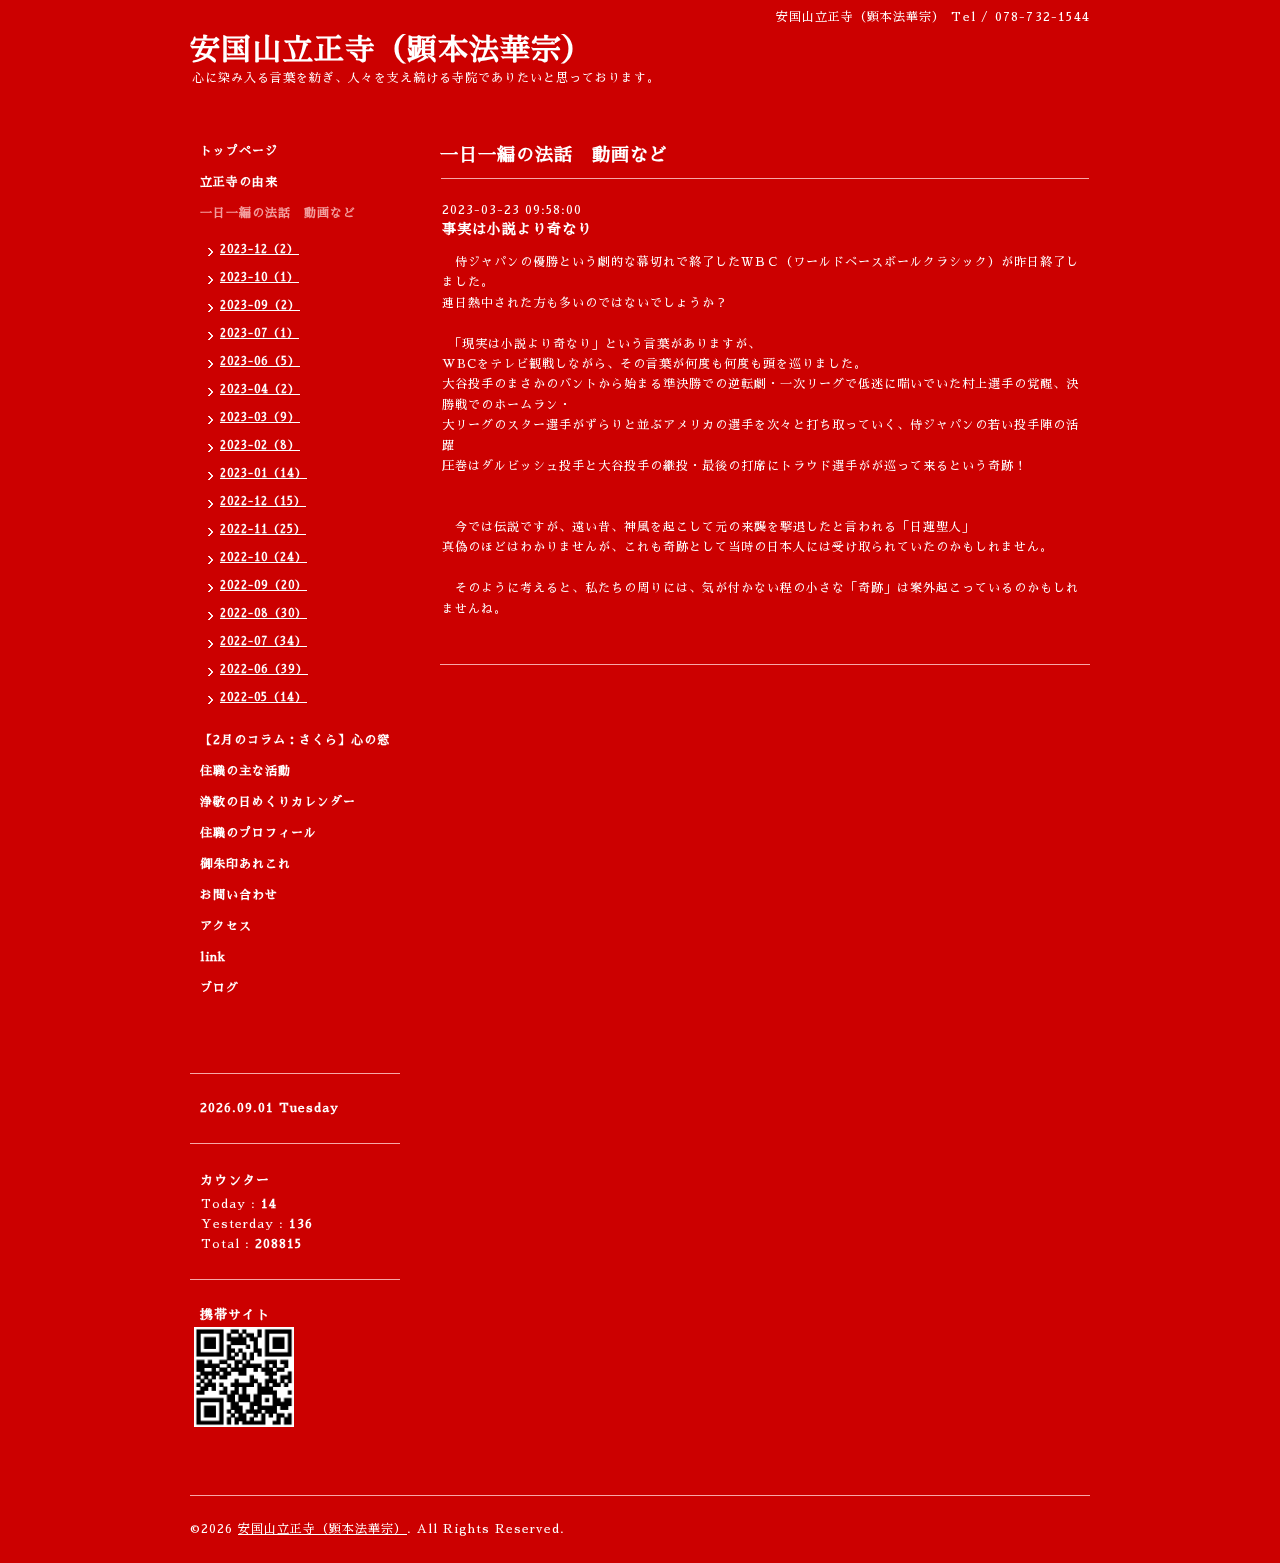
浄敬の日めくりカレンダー (278, 802)
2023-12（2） (259, 249)
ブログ (219, 988)
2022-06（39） (264, 669)
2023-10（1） (259, 277)
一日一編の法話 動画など (278, 213)
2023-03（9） (260, 417)
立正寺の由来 (239, 182)
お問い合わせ (239, 895)
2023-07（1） (259, 333)
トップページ (239, 151)
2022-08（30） (263, 613)
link (213, 957)
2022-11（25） (263, 529)
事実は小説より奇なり (517, 229)
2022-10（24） (263, 557)
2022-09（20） (263, 585)
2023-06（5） (260, 361)
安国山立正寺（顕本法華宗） (391, 50)
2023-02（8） (260, 445)
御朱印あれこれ (245, 864)
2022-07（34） (263, 641)
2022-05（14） (263, 697)
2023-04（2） (260, 389)
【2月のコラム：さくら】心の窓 (295, 740)
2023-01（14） (263, 473)
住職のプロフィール (258, 833)
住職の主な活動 (245, 771)
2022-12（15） (263, 501)
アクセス (226, 926)
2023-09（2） (260, 305)
